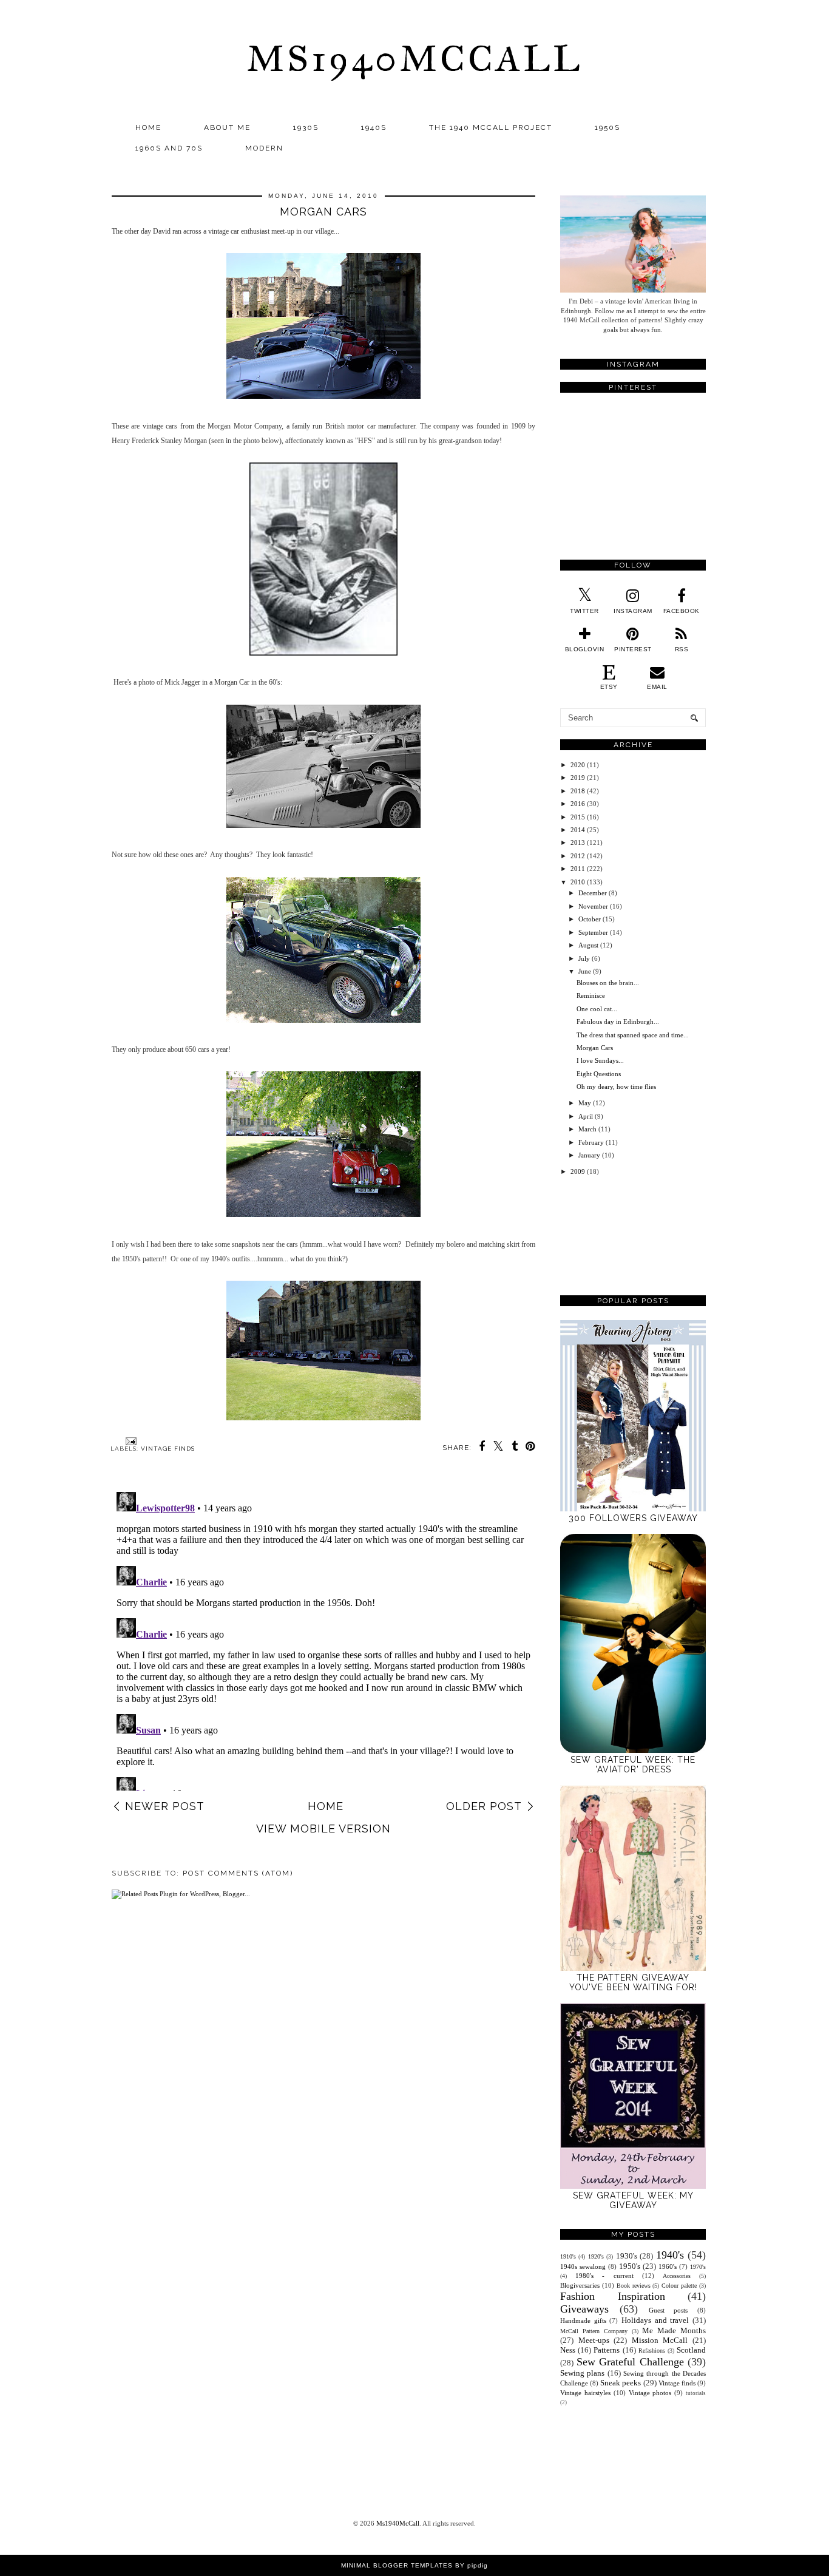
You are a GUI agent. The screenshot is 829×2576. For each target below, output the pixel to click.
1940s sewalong (583, 2266)
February (591, 1142)
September (593, 932)
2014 (578, 830)
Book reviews (634, 2286)
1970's (698, 2267)
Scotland (691, 2350)
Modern (264, 148)
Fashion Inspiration (613, 2296)
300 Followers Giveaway (633, 1518)
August (588, 945)
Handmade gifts (583, 2320)
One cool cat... (597, 1009)
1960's (668, 2266)
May (585, 1103)
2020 (578, 765)
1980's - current (604, 2276)
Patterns (607, 2350)
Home (148, 127)
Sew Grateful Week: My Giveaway (633, 2200)
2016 (578, 804)
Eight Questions (599, 1074)
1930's (627, 2256)
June (585, 971)
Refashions (652, 2351)
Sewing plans (582, 2373)
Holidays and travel (655, 2320)
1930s (306, 127)
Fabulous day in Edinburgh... (618, 1022)
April (586, 1116)
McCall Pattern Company (594, 2331)
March (587, 1129)
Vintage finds (168, 1449)
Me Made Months (674, 2330)
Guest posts (668, 2310)
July (584, 958)
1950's (630, 2266)
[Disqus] (323, 1639)
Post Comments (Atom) (238, 1873)
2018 (578, 791)
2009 (578, 1171)
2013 (578, 842)
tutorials (696, 2393)
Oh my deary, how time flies (616, 1086)
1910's (568, 2256)
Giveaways (584, 2309)
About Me (227, 127)
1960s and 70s (169, 148)
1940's (670, 2255)
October (590, 919)
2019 (578, 778)
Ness (568, 2350)
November (593, 906)
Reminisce (591, 995)
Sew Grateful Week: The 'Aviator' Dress (633, 1764)
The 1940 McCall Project (491, 127)
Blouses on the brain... (608, 983)
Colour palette (679, 2286)
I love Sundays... (600, 1060)
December (593, 893)
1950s (607, 127)
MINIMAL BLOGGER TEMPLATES (397, 2565)
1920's (596, 2256)
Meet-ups (594, 2340)
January (589, 1155)
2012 (578, 856)
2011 (578, 869)
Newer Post (165, 1806)
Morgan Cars (595, 1048)
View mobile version (323, 1829)
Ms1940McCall (414, 59)
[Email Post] (130, 1441)
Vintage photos (650, 2393)
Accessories (677, 2276)
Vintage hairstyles (585, 2393)
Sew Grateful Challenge (630, 2362)
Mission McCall (660, 2340)
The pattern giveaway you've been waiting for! (633, 1982)
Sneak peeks (621, 2383)
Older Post (484, 1806)
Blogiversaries (580, 2285)
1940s (374, 127)
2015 (578, 817)
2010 (578, 882)
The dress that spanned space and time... (633, 1035)
